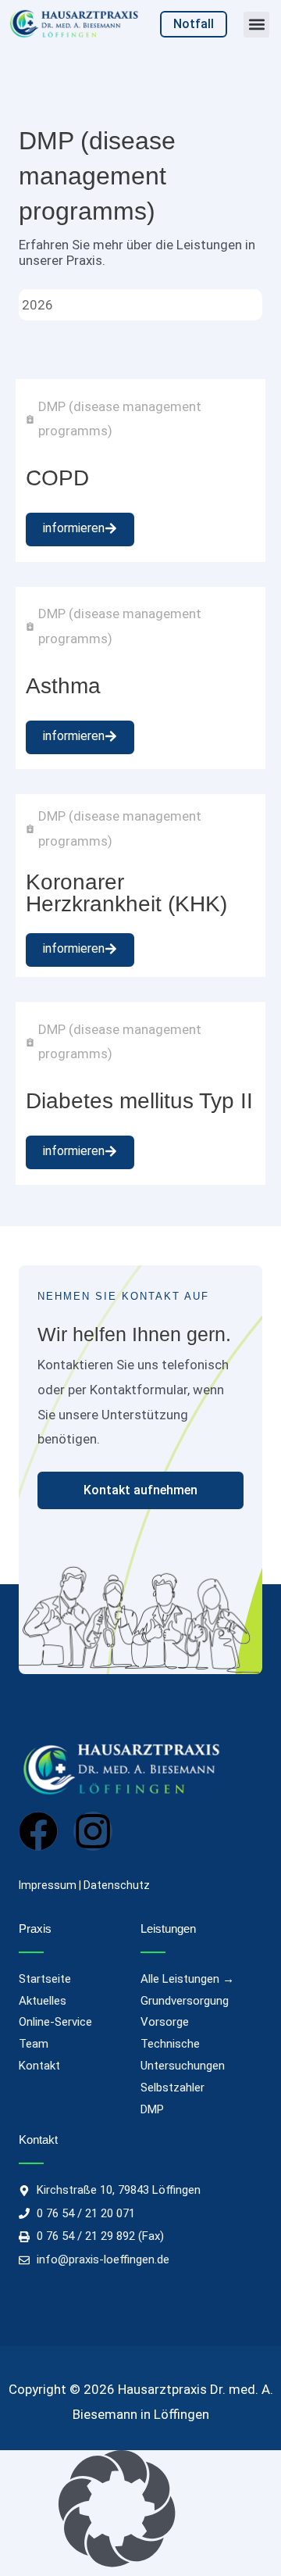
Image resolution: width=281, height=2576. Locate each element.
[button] (256, 25)
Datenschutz (117, 1885)
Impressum (48, 1885)
